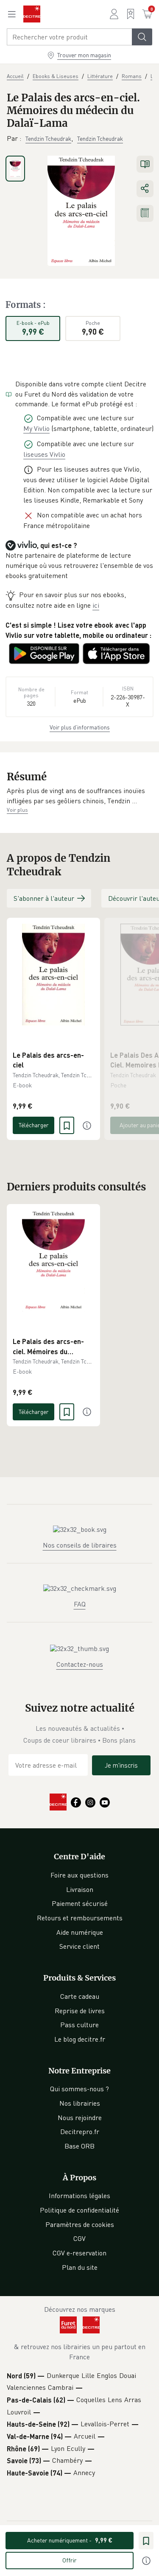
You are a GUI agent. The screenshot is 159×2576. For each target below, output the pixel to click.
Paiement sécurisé (80, 1903)
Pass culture (79, 2025)
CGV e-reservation (79, 2253)
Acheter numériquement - (70, 2540)
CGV (79, 2238)
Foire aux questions (79, 1875)
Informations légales (79, 2196)
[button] (79, 796)
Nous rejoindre (80, 2118)
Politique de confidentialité (79, 2210)
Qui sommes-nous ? (79, 2089)
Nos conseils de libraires (80, 1545)
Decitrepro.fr (80, 2132)
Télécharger (34, 1125)
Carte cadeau (80, 1996)
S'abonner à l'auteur (44, 898)
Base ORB (79, 2146)
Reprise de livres (80, 2011)
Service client (79, 1946)
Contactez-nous (80, 1664)
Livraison (80, 1889)
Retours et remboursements (80, 1918)
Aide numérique (80, 1932)
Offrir (70, 2560)
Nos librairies (80, 2103)
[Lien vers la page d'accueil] (32, 14)
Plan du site (80, 2267)
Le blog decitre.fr (80, 2039)
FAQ (80, 1604)
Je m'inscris (121, 1765)
